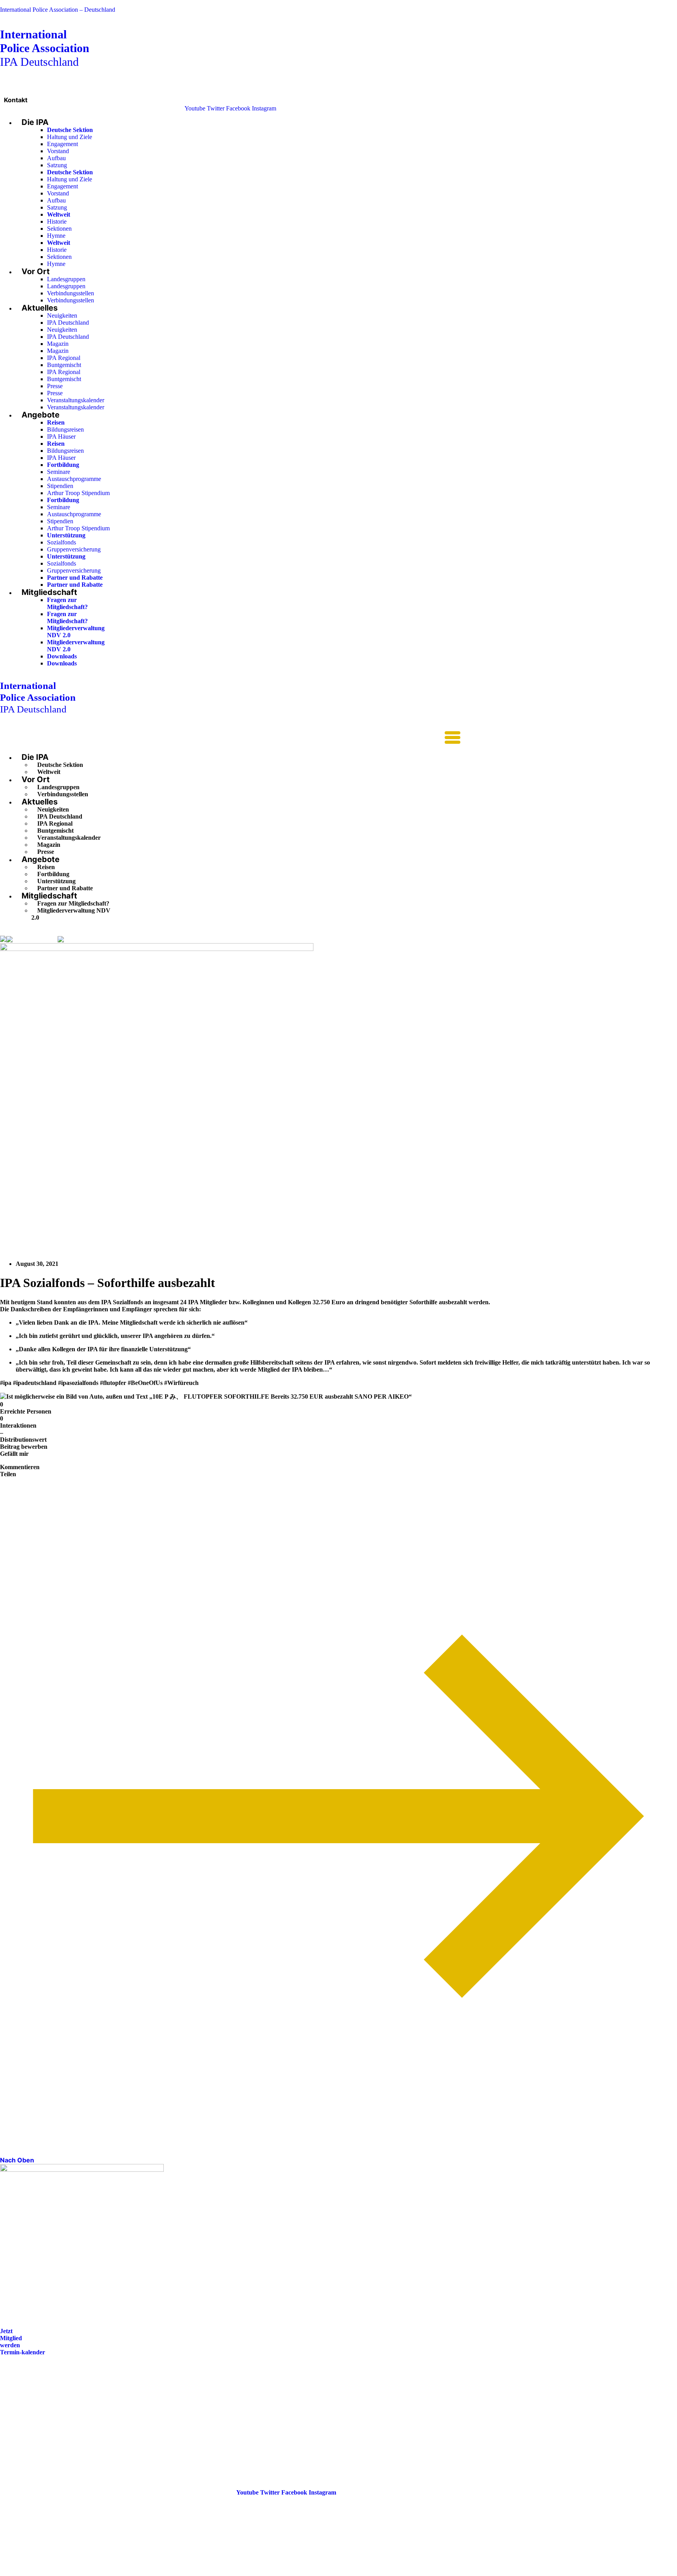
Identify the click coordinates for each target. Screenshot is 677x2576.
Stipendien (60, 486)
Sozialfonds (62, 542)
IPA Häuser (61, 437)
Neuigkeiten (62, 315)
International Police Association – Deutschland (58, 10)
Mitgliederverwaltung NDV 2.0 (71, 914)
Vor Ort (36, 271)
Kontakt (16, 100)
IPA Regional (64, 358)
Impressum (15, 2418)
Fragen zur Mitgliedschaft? (67, 603)
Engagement (62, 144)
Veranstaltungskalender (76, 400)
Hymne (56, 236)
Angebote (41, 415)
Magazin (58, 344)
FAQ (6, 2407)
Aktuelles (40, 308)
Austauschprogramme (74, 479)
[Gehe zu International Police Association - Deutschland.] (3, 939)
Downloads (62, 656)
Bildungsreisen (65, 429)
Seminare (59, 472)
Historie (57, 221)
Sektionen (59, 229)
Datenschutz (16, 2429)
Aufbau (56, 158)
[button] (230, 738)
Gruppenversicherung (74, 549)
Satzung (57, 165)
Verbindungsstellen (71, 293)
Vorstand (58, 151)
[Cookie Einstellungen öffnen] (59, 2572)
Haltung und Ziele (70, 137)
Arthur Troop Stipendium (78, 493)
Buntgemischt (64, 365)
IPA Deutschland (45, 48)
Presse (55, 386)
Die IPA (35, 122)
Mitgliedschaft (49, 592)
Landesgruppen (66, 279)
